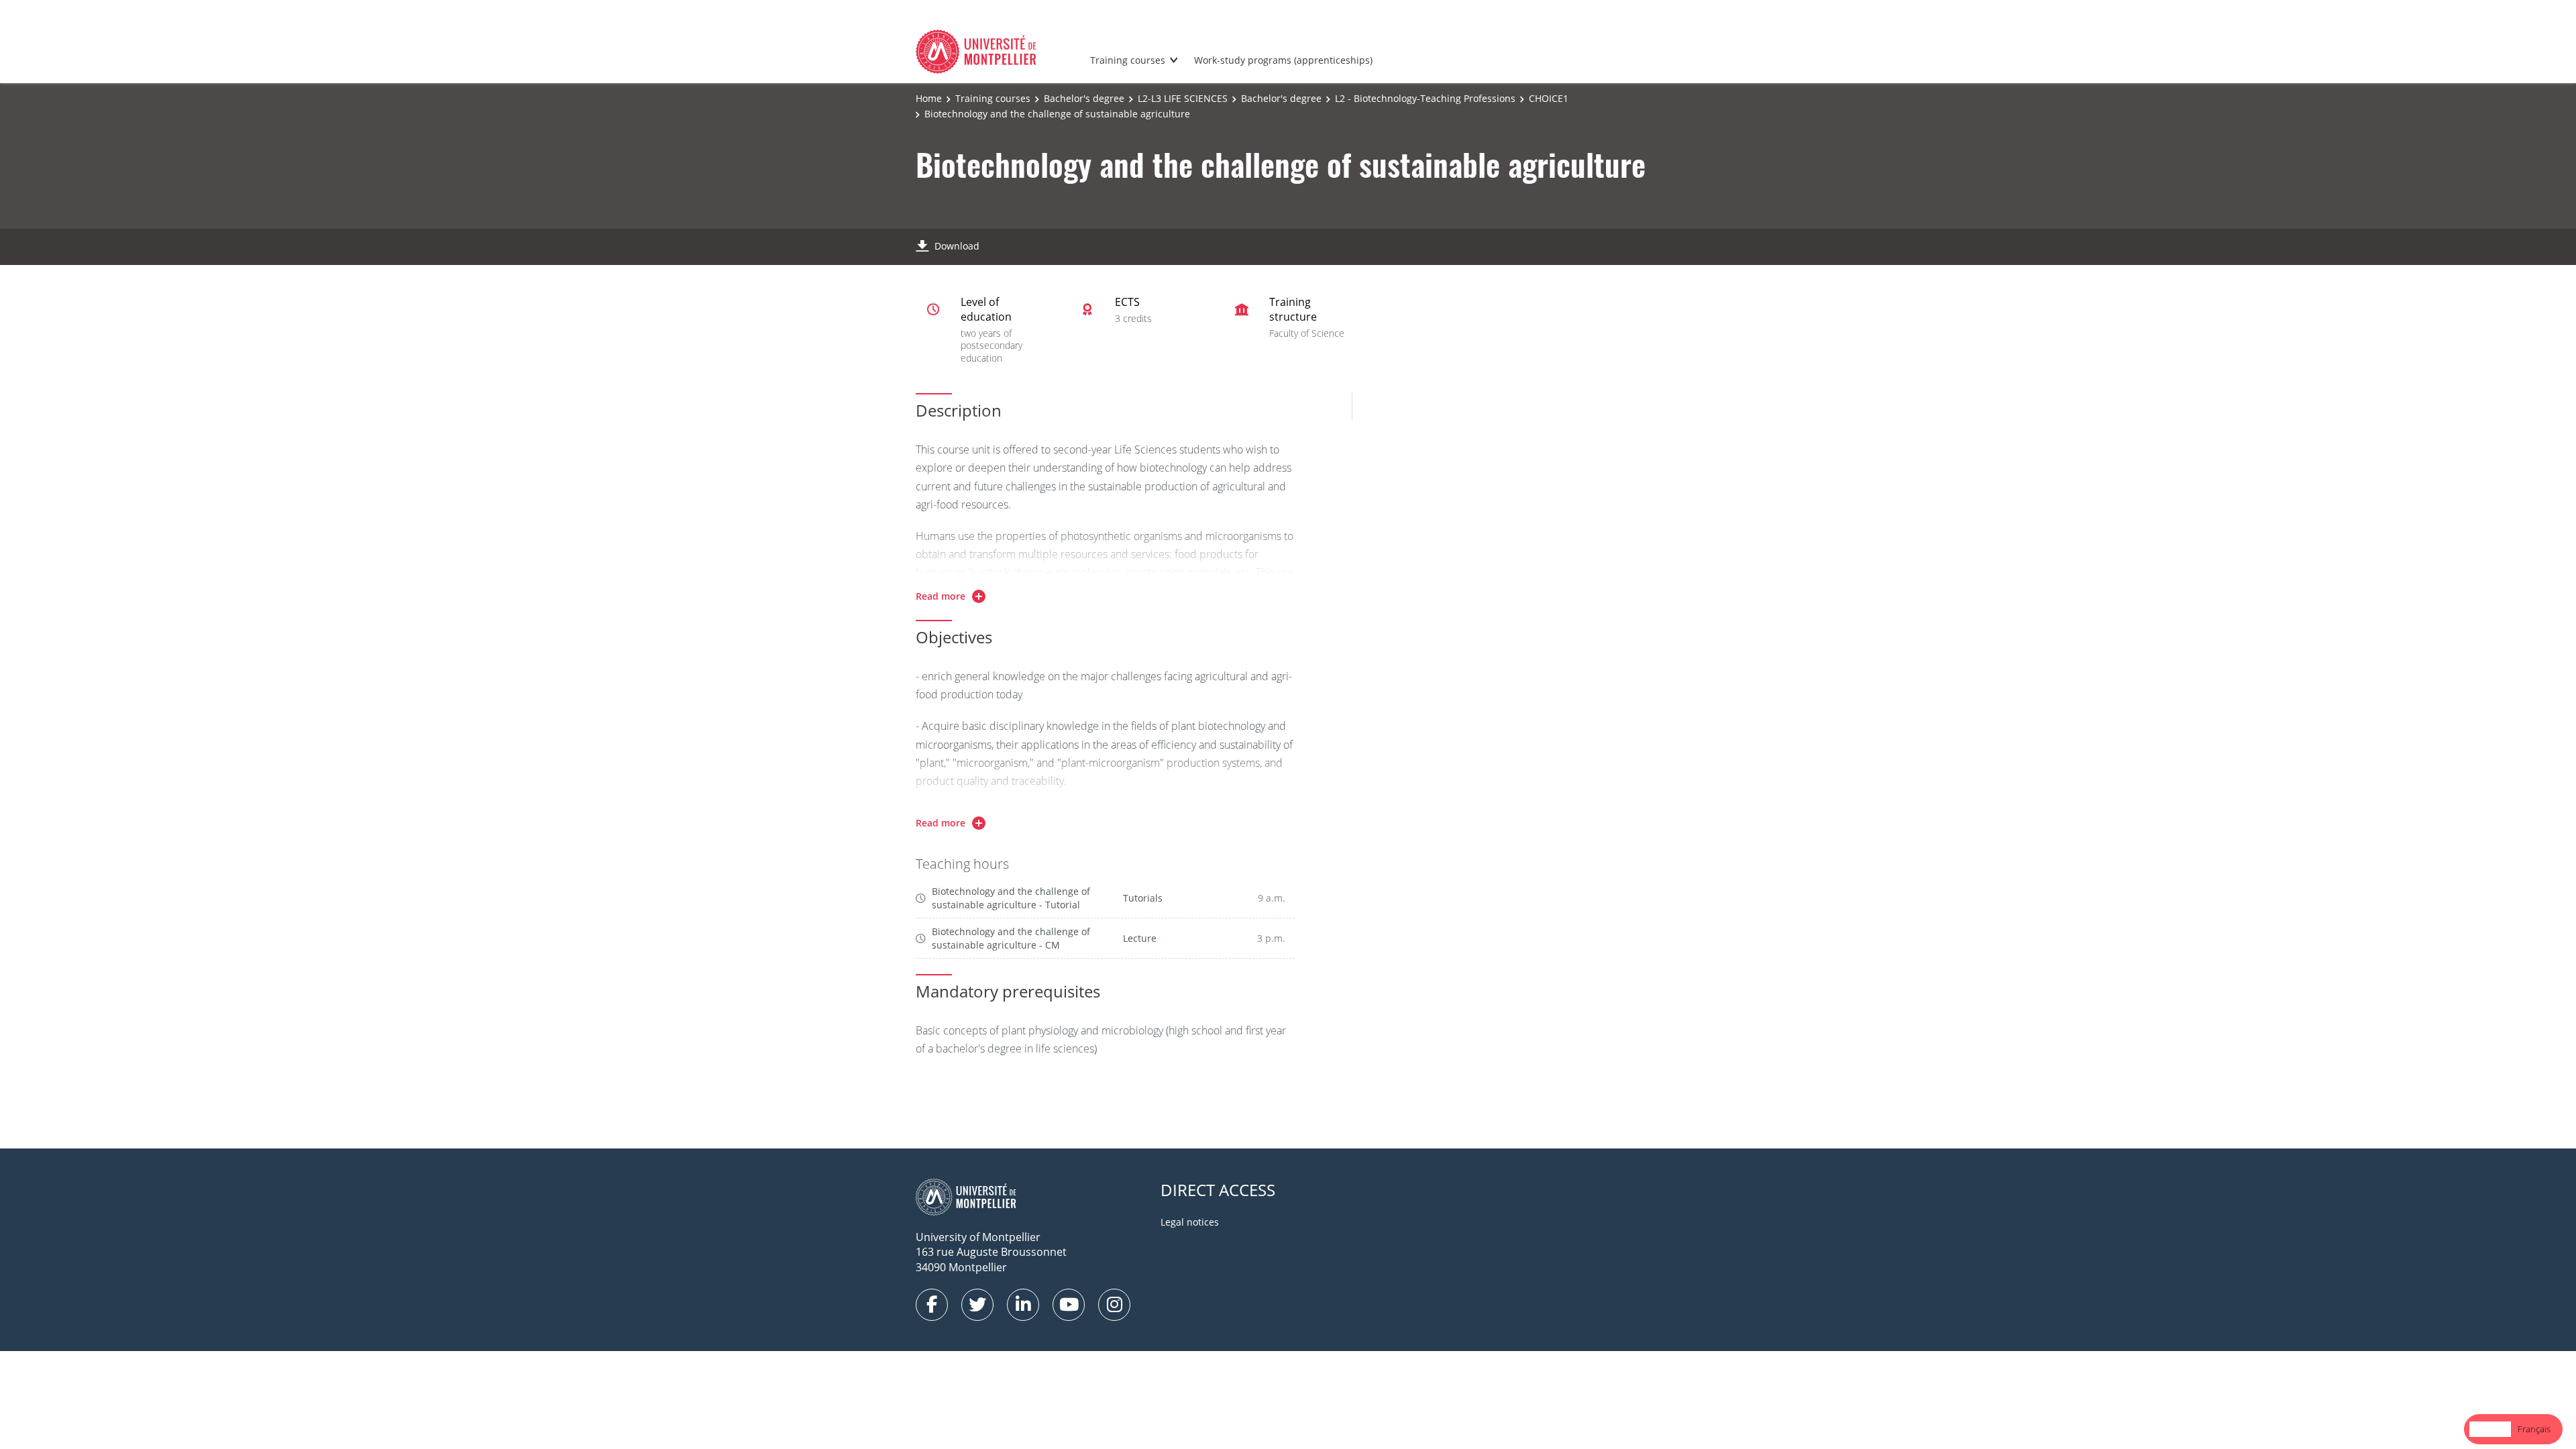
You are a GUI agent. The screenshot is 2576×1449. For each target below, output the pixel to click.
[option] (2534, 1429)
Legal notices (1190, 1222)
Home (929, 98)
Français (2534, 1429)
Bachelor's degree (1084, 98)
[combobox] (2490, 1429)
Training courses (1128, 60)
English (2490, 1429)
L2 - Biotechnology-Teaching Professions (1425, 98)
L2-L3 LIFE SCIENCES (1183, 98)
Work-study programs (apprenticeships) (1283, 60)
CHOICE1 (1549, 98)
